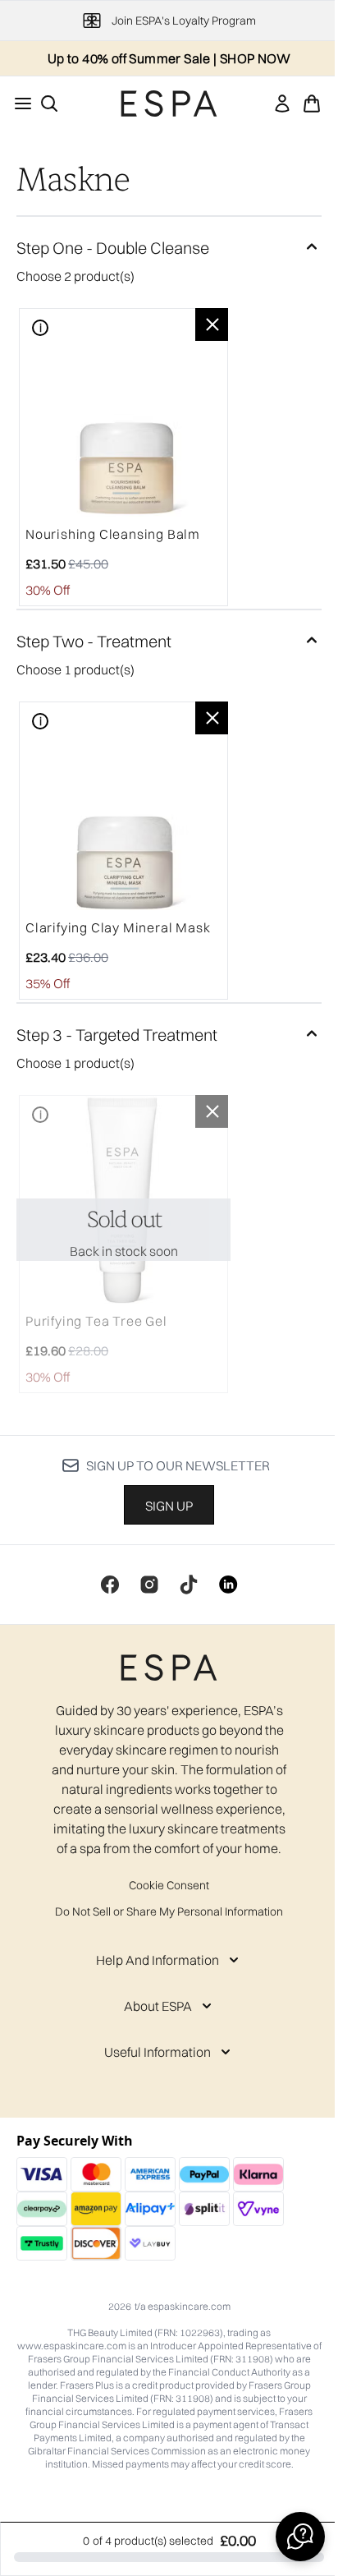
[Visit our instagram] (149, 1585)
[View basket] (312, 103)
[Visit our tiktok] (189, 1585)
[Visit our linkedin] (228, 1585)
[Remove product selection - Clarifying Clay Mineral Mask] (212, 718)
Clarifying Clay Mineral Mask (118, 927)
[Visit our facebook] (110, 1585)
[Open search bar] (49, 103)
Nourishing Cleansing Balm (113, 534)
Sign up (169, 1506)
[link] (282, 103)
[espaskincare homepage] (169, 103)
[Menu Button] (18, 103)
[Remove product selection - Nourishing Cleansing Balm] (212, 324)
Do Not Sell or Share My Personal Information (169, 1911)
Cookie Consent (169, 1885)
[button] (300, 2537)
